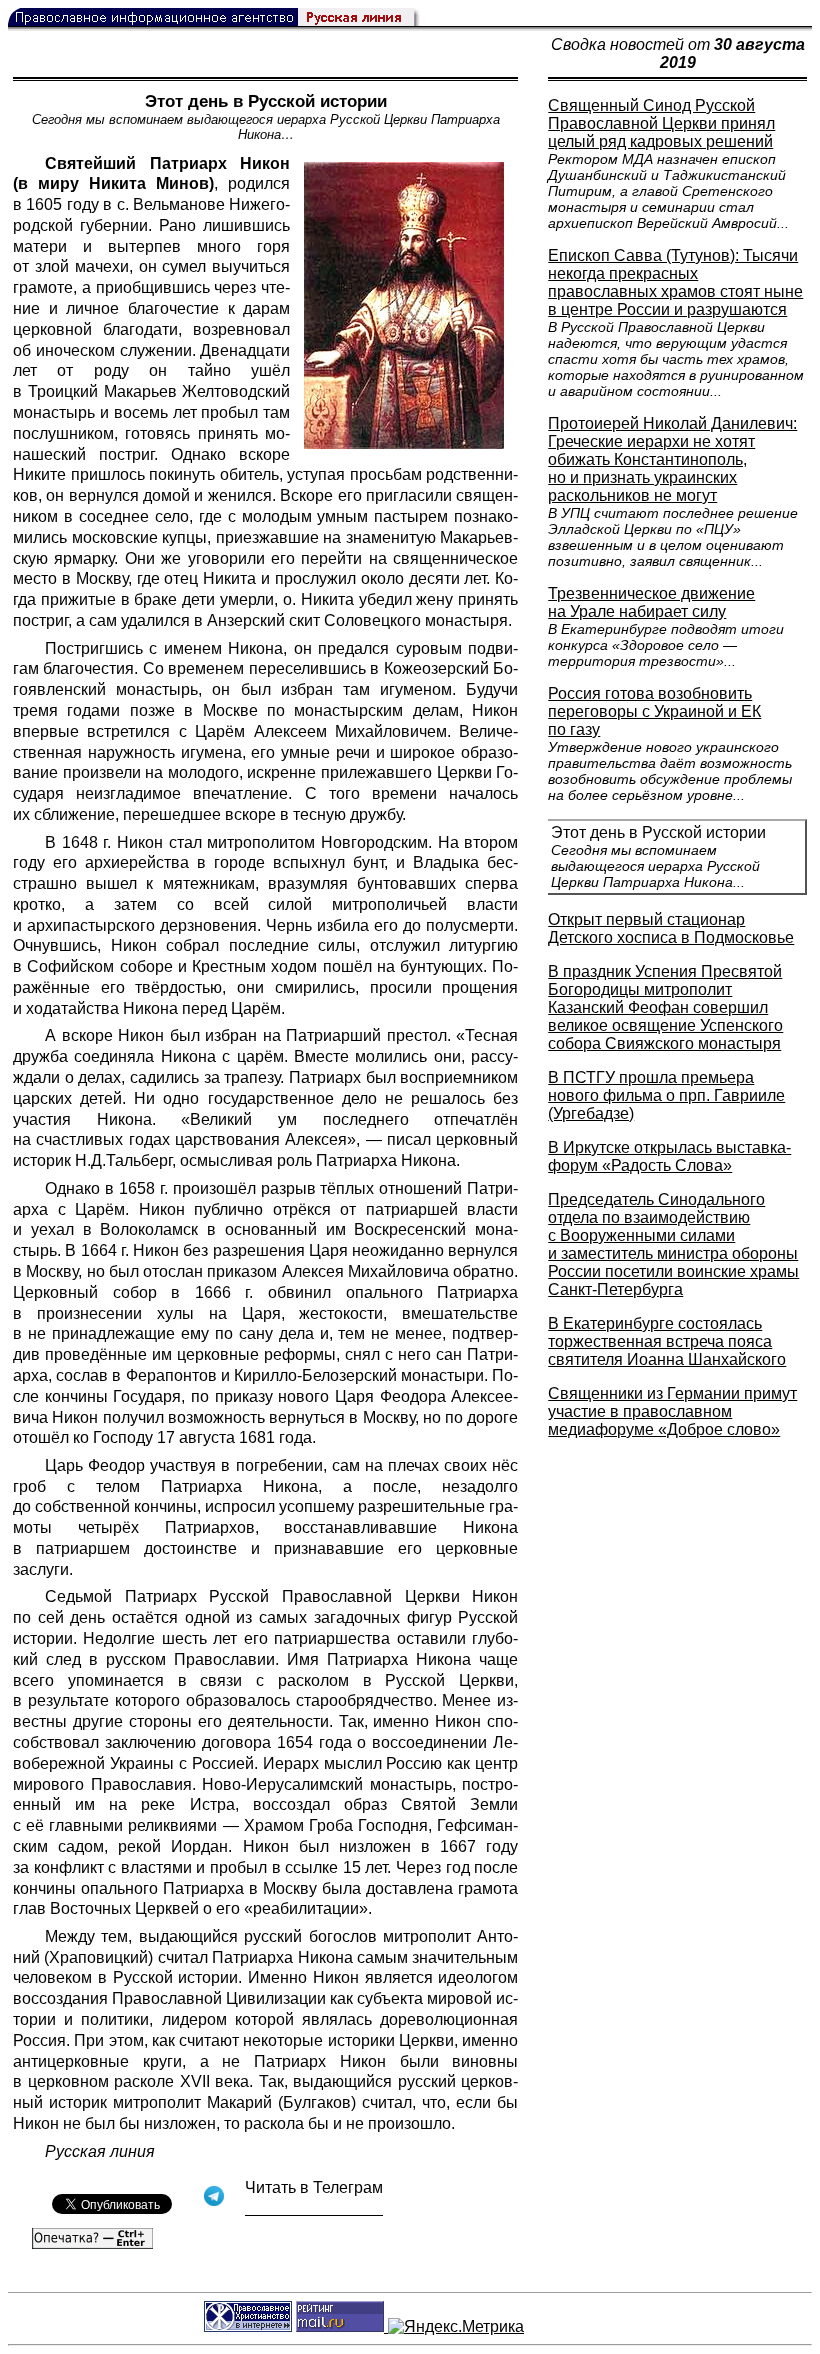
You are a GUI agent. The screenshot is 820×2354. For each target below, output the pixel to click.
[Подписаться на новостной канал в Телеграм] (314, 2208)
